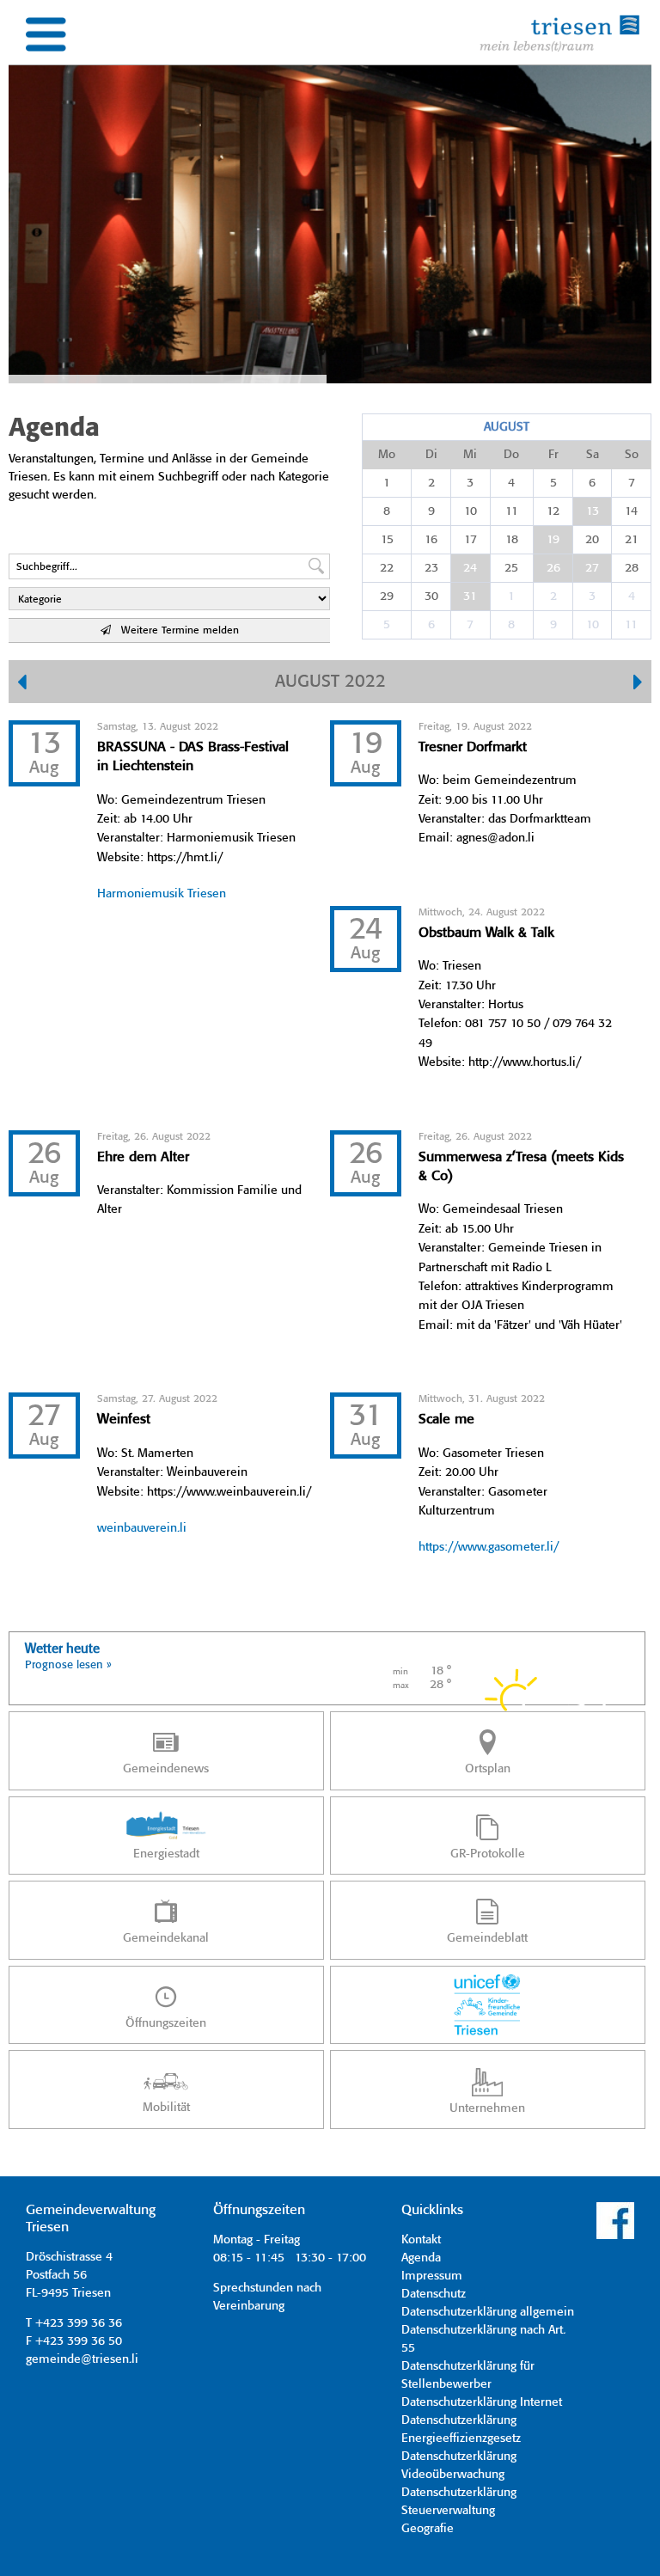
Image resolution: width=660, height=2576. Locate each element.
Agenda (421, 2258)
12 (553, 511)
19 (553, 540)
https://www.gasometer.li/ (489, 1547)
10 (471, 511)
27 (592, 568)
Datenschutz (434, 2294)
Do (511, 455)
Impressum (432, 2276)
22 (387, 568)
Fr (553, 455)
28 (632, 568)
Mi (470, 455)
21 (632, 540)
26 (553, 568)
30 (431, 597)
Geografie (428, 2529)
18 (512, 540)
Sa (593, 455)
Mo (387, 455)
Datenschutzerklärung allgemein (488, 2312)
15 (387, 540)
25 (511, 568)
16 (431, 540)
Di (431, 455)
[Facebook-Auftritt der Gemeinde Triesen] (615, 2236)
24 (470, 568)
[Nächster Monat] (638, 684)
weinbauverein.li (142, 1528)
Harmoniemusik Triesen (162, 894)
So (632, 455)
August (507, 427)
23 (431, 568)
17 (471, 540)
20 (592, 540)
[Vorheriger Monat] (22, 684)
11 (512, 511)
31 (470, 597)
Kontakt (421, 2240)
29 (387, 597)
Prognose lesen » (68, 1665)
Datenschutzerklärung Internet (482, 2402)
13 (593, 511)
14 (631, 511)
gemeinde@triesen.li (82, 2359)
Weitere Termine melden (175, 630)
